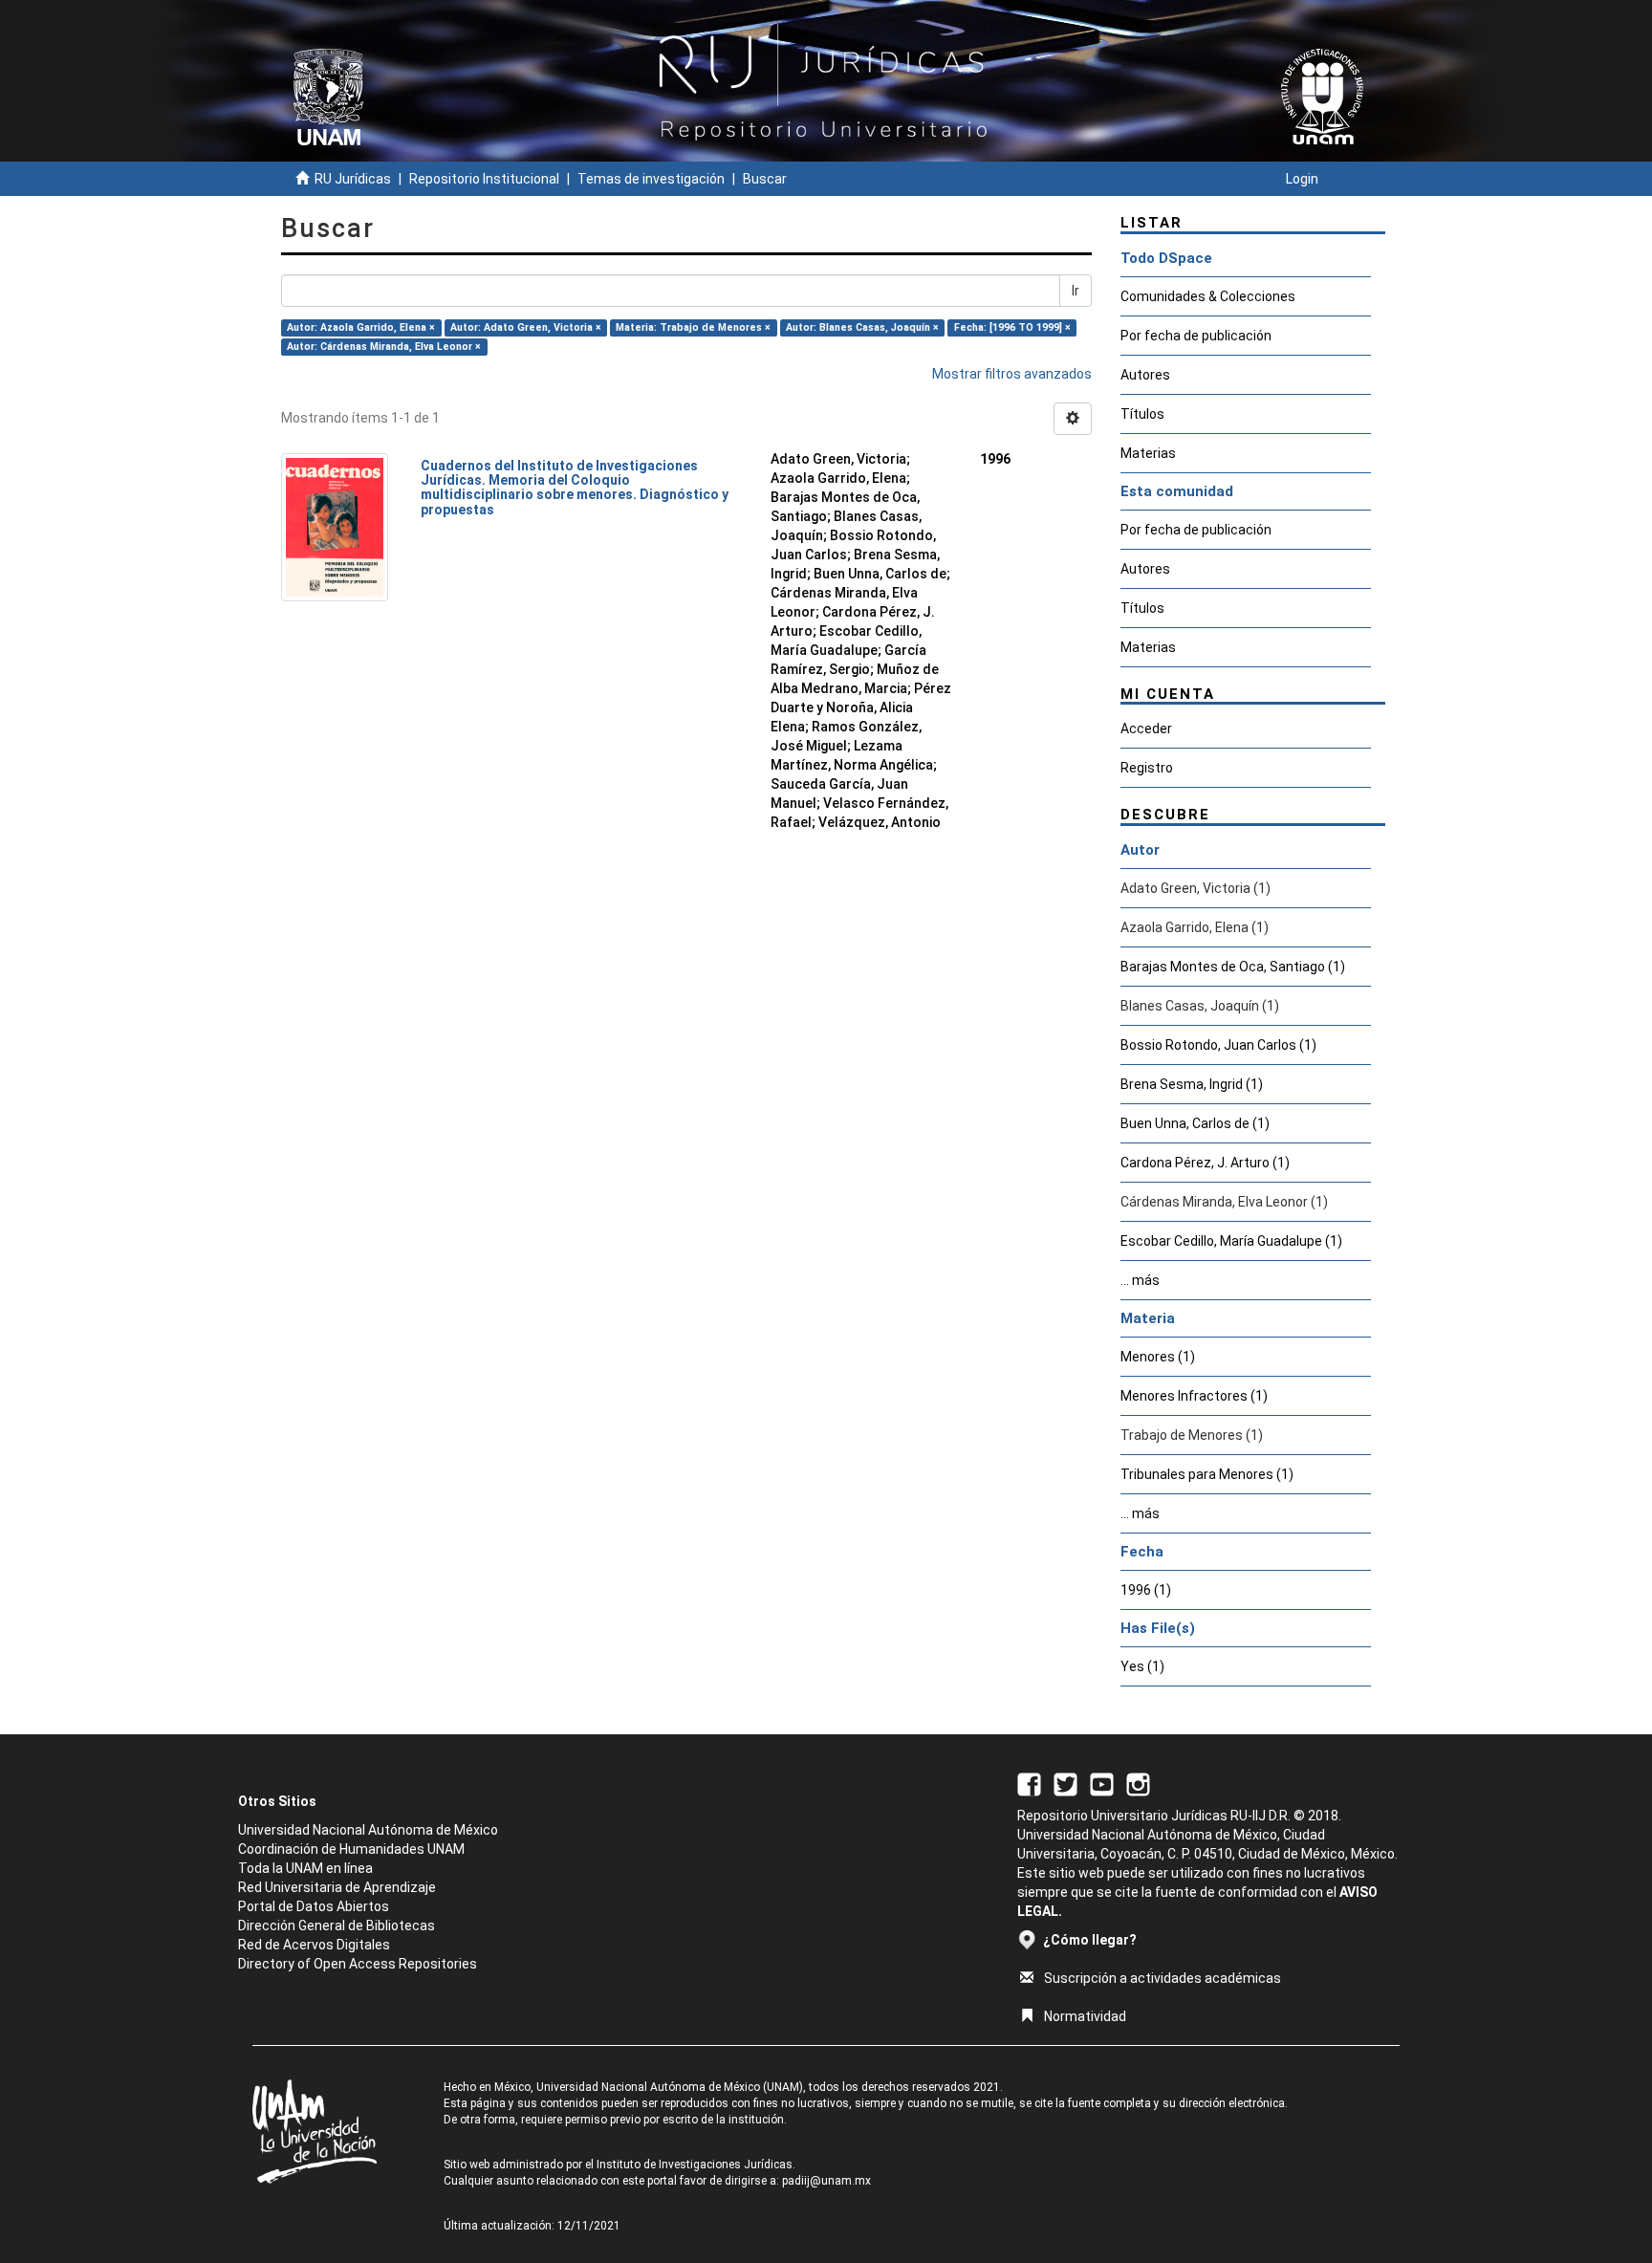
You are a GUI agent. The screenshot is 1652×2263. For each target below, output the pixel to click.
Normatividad (1085, 2016)
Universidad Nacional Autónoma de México (368, 1830)
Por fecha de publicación (1196, 336)
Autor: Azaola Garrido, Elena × (361, 327)
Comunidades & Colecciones (1208, 296)
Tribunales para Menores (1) (1207, 1474)
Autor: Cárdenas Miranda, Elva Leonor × (384, 347)
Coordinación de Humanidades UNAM (351, 1849)
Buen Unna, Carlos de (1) (1195, 1123)
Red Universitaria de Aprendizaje (337, 1887)
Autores (1145, 375)
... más (1140, 1280)
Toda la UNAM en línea (305, 1868)
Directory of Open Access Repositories (358, 1964)
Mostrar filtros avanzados (1012, 374)
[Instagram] (1138, 1783)
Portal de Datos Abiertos (314, 1906)
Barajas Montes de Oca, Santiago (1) (1233, 967)
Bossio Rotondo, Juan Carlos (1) (1218, 1045)
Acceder (1146, 729)
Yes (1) (1142, 1666)
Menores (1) (1158, 1357)
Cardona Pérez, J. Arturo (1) (1205, 1163)
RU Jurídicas (353, 179)
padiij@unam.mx (826, 2181)
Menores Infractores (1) (1194, 1396)
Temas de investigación (651, 179)
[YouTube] (1102, 1783)
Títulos (1142, 414)
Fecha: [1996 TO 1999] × (1012, 327)
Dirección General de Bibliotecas (337, 1926)
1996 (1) (1146, 1590)
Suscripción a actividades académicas (1163, 1978)
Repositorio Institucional (484, 179)
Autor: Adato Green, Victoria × (526, 327)
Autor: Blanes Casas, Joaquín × (862, 327)
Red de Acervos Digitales (314, 1945)
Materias (1148, 453)
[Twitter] (1065, 1783)
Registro (1147, 768)
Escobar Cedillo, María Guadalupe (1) (1231, 1241)
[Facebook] (1029, 1783)
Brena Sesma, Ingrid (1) (1192, 1084)
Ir (1076, 291)
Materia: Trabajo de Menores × (693, 327)
